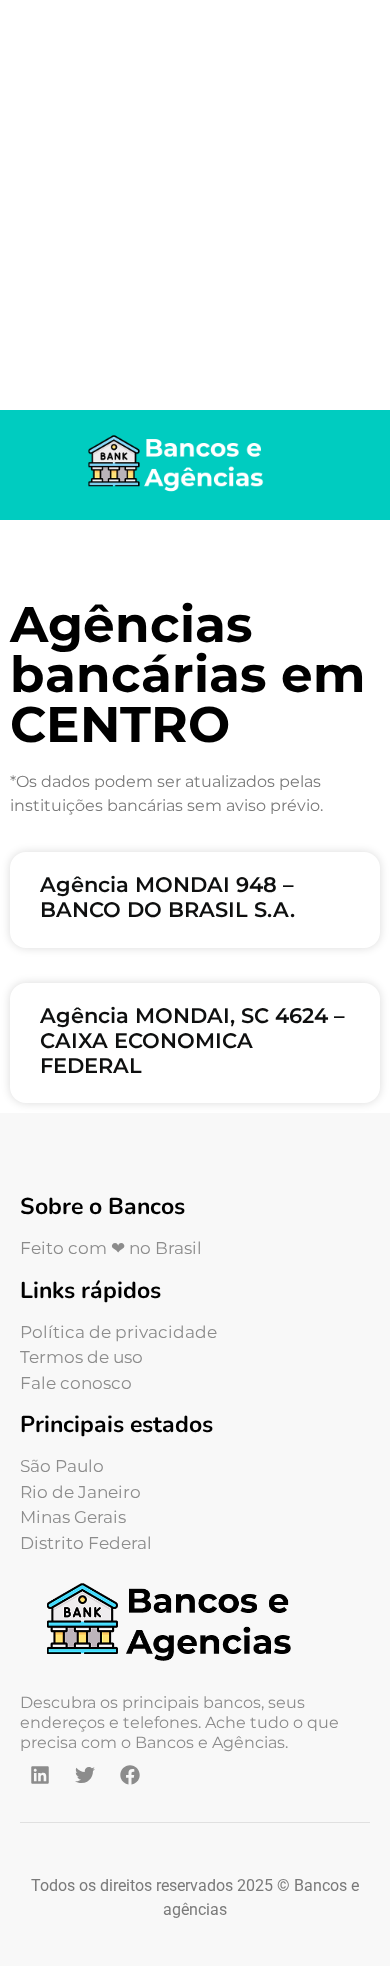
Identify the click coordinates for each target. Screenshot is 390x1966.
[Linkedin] (40, 1775)
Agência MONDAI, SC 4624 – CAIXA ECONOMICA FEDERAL (192, 1040)
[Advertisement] (195, 205)
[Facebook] (130, 1775)
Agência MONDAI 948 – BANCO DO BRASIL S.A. (167, 897)
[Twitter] (85, 1775)
